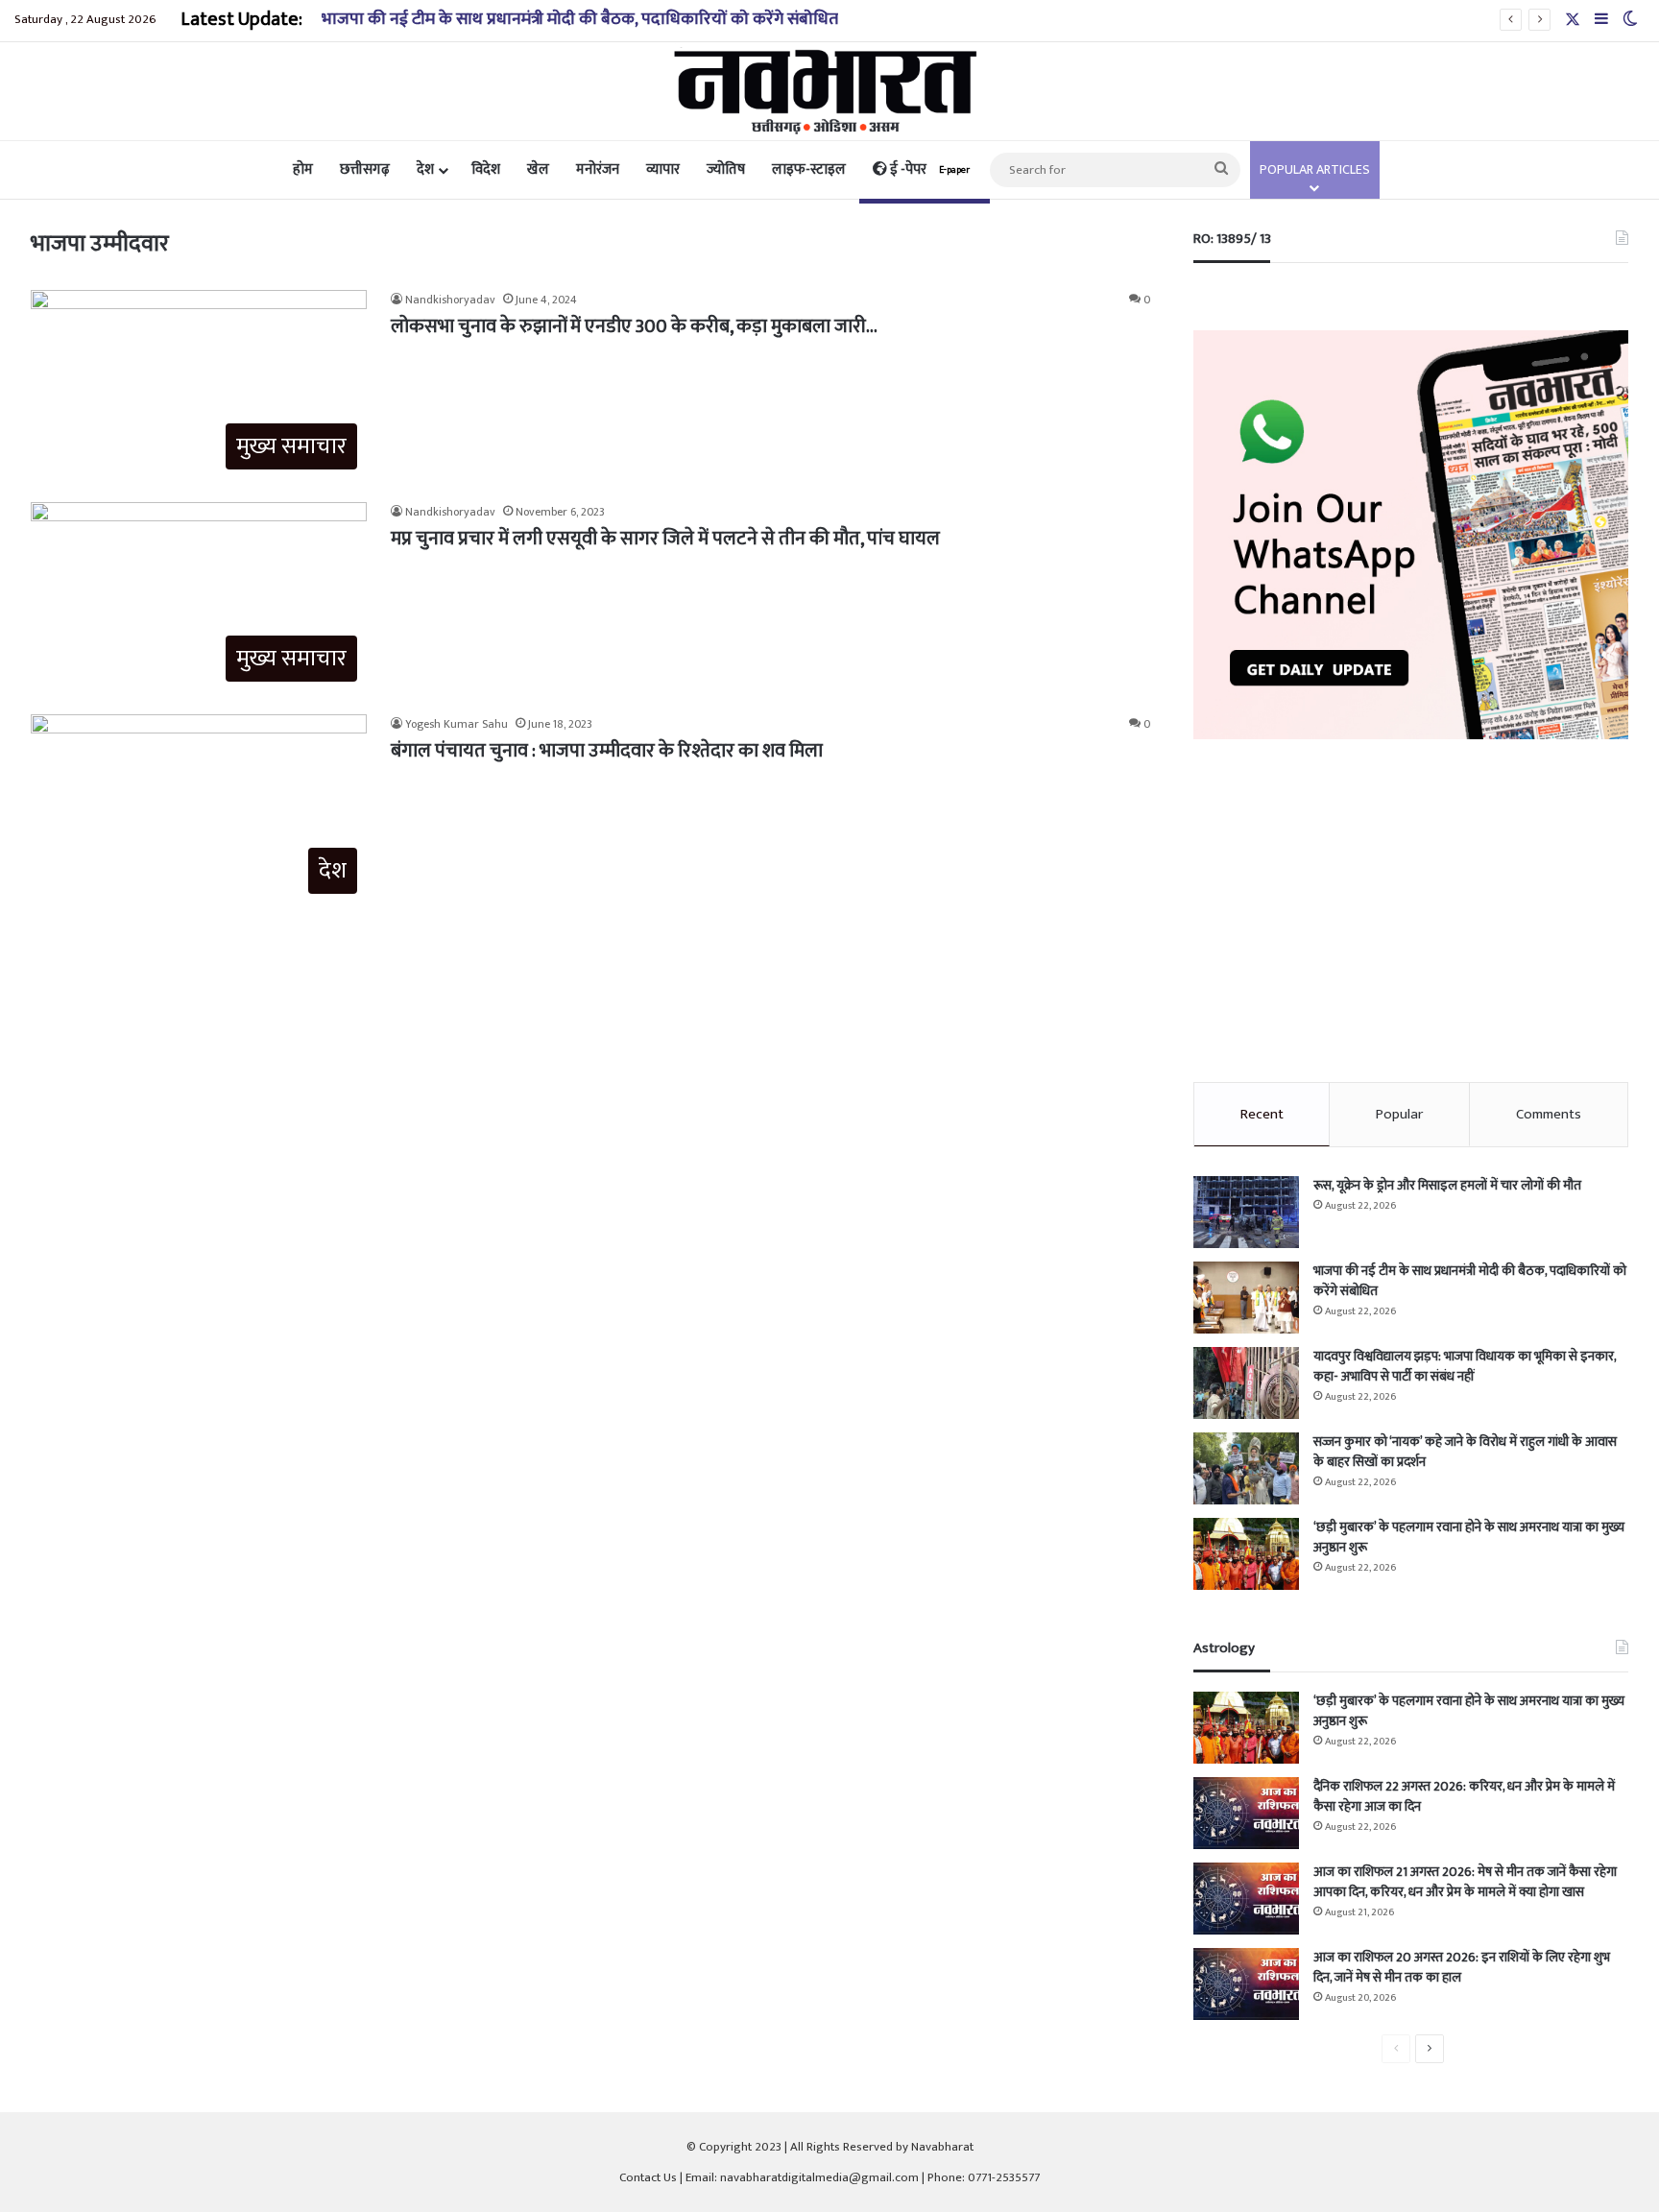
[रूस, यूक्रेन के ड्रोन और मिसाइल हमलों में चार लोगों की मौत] (1246, 1212)
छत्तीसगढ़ (365, 169)
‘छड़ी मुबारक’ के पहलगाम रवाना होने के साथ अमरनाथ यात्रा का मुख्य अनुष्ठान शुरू (1469, 1537)
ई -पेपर (928, 169)
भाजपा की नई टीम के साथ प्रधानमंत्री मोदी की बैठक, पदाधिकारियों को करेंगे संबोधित (580, 19)
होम (303, 169)
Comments (1549, 1114)
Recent (1262, 1114)
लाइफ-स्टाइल (809, 169)
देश (425, 169)
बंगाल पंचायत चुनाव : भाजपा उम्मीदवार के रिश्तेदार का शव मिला (607, 751)
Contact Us (648, 2177)
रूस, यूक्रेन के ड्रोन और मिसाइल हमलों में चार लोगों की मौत (1447, 1185)
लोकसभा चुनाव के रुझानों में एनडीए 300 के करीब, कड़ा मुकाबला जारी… (634, 326)
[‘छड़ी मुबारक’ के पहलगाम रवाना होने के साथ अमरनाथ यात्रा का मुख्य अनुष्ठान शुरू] (1246, 1554)
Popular (1399, 1114)
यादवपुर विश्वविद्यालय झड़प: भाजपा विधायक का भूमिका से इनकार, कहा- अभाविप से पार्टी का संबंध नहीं (1465, 1366)
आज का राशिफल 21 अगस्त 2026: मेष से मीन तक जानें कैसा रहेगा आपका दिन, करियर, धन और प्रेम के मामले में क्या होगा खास (1465, 1882)
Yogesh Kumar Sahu (457, 724)
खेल (538, 169)
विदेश (486, 169)
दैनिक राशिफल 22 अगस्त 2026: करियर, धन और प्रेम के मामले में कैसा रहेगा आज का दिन (1464, 1796)
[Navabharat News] (830, 91)
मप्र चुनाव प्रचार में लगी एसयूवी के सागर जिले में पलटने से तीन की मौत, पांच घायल (665, 539)
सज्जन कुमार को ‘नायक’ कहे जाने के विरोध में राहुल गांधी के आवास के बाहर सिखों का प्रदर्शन (1465, 1452)
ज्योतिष (726, 169)
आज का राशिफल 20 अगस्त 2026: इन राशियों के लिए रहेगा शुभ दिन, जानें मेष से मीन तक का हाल (1462, 1967)
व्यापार (663, 169)
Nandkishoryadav (450, 300)
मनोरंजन (598, 169)
